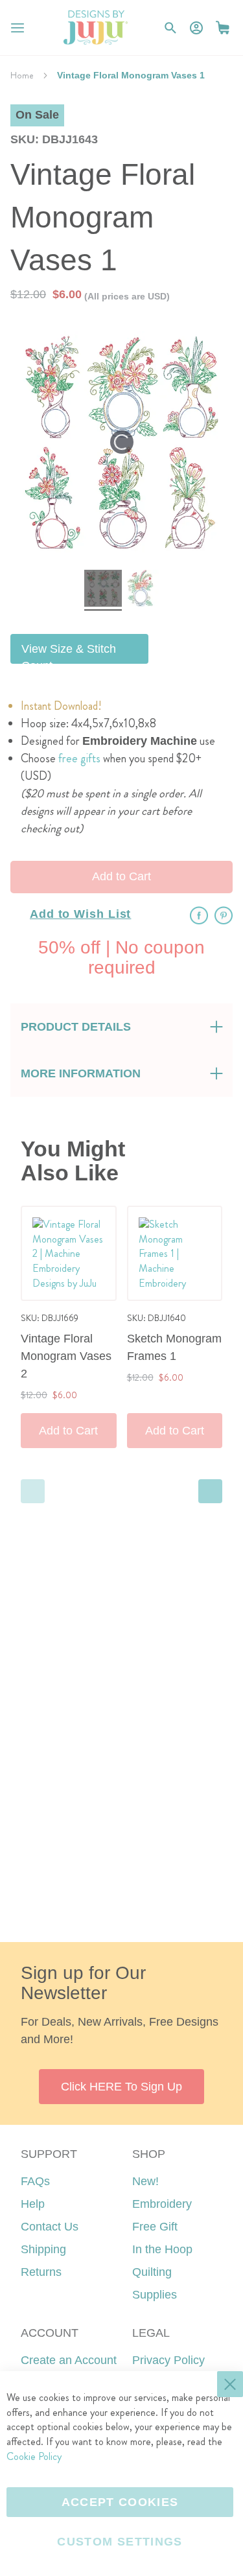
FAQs (35, 2181)
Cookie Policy (34, 2456)
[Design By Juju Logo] (96, 28)
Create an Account (69, 2360)
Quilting (152, 2272)
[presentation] (210, 1491)
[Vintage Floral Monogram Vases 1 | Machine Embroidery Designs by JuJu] (103, 590)
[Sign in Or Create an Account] (196, 28)
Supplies (155, 2295)
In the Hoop (162, 2249)
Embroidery (162, 2204)
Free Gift (155, 2227)
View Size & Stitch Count (69, 653)
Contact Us (50, 2227)
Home (22, 75)
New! (145, 2181)
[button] (223, 28)
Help (33, 2204)
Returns (41, 2272)
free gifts (79, 758)
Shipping (43, 2249)
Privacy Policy (168, 2360)
